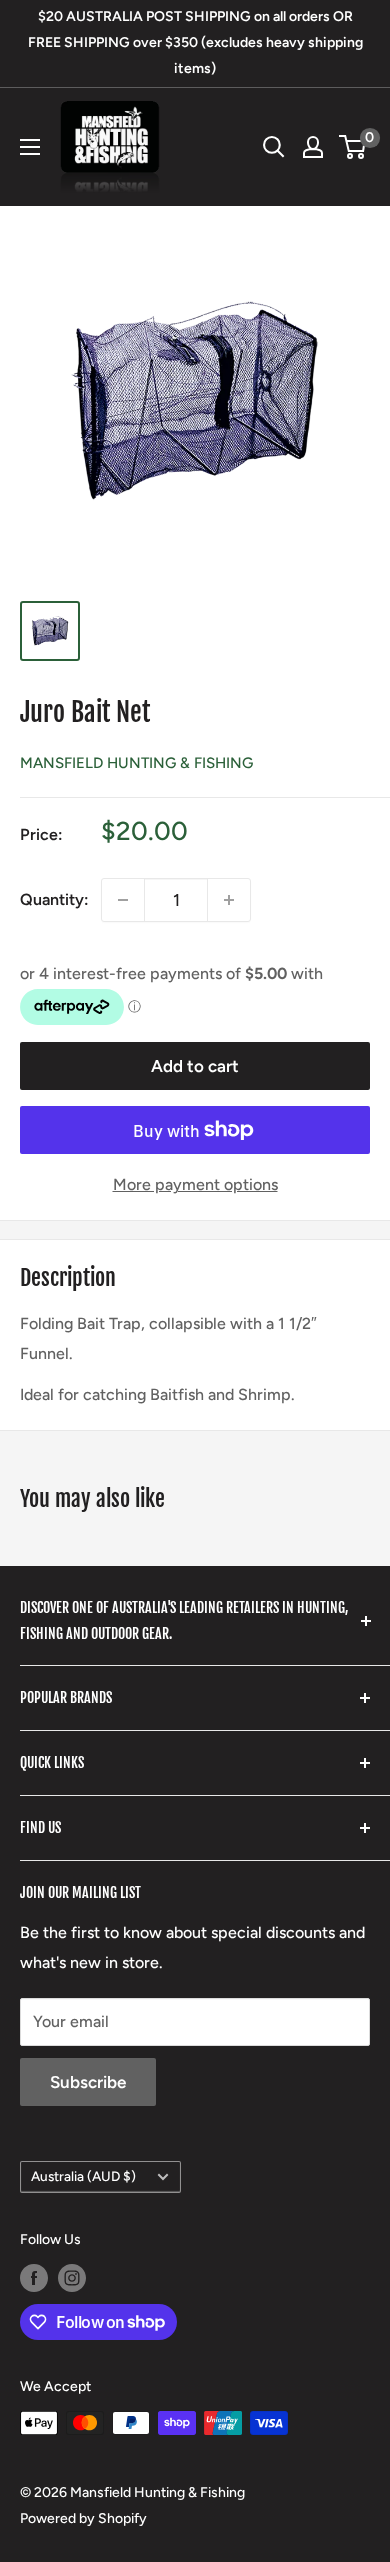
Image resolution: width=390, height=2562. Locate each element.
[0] (353, 147)
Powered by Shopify (83, 2518)
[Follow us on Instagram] (72, 2278)
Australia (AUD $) (83, 2176)
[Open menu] (30, 147)
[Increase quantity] (229, 900)
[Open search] (274, 147)
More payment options (195, 1184)
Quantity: (54, 899)
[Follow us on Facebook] (34, 2278)
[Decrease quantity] (123, 900)
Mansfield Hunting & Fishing (136, 763)
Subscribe (88, 2082)
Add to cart (195, 1066)
